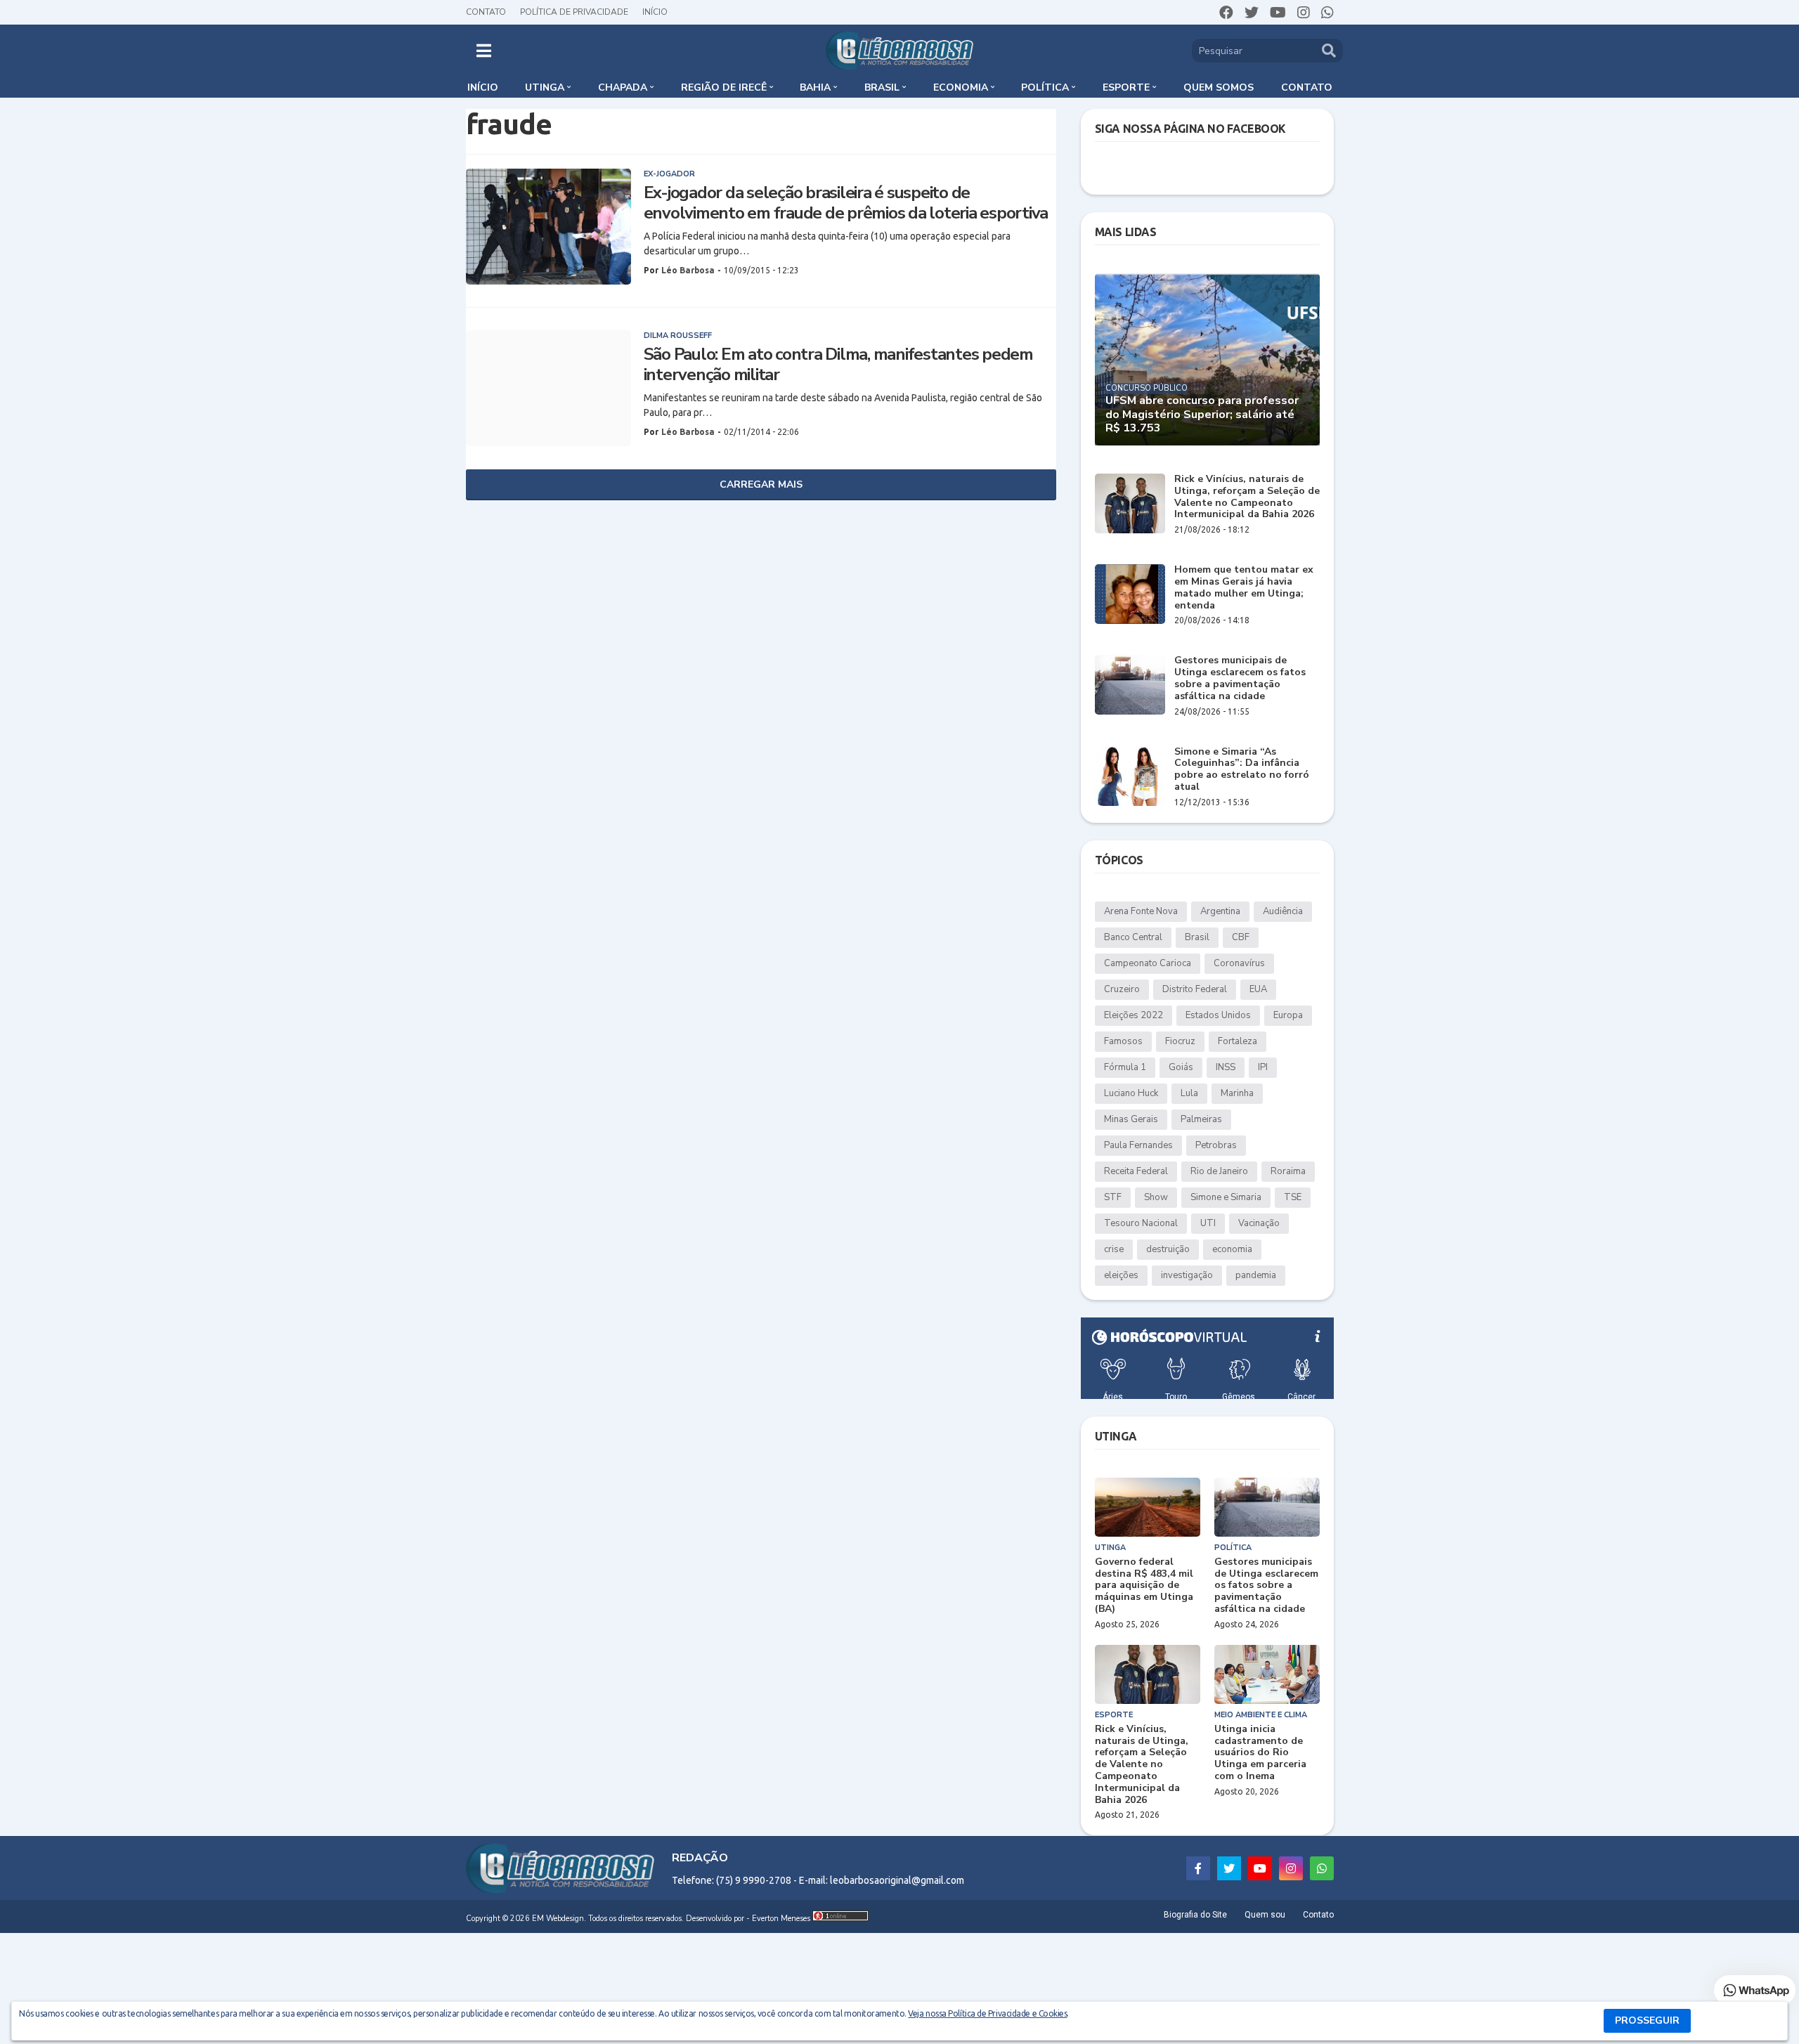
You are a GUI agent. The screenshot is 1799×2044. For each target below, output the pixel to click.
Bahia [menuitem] (815, 87)
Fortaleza (1238, 1041)
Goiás (1181, 1067)
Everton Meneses (781, 1919)
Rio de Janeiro (1219, 1171)
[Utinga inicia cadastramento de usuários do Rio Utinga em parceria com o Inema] (1267, 1674)
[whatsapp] (1327, 13)
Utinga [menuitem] (545, 87)
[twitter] (1252, 13)
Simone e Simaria (1226, 1197)
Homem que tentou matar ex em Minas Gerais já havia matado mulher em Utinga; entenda (1244, 588)
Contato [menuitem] (1307, 87)
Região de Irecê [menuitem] (724, 87)
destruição (1168, 1249)
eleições (1121, 1275)
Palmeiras (1201, 1119)
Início (655, 12)
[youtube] (1278, 13)
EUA (1258, 989)
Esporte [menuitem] (1126, 87)
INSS (1226, 1067)
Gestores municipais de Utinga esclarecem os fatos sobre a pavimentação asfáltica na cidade (1240, 678)
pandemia (1256, 1275)
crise (1114, 1249)
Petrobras (1216, 1145)
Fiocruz (1180, 1041)
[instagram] (1304, 13)
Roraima (1288, 1171)
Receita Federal (1136, 1171)
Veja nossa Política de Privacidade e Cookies (987, 2013)
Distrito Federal (1195, 989)
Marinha (1237, 1093)
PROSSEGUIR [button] (1647, 2020)
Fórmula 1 (1125, 1067)
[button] (484, 51)
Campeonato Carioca (1148, 963)
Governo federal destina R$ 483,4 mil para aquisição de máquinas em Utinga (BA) (1144, 1586)
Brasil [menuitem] (882, 87)
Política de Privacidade (574, 12)
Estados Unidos (1218, 1015)
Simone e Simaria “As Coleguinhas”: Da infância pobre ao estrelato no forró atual (1242, 770)
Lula (1189, 1093)
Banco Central (1133, 937)
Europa (1288, 1015)
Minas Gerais (1131, 1119)
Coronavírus (1239, 963)
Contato (486, 12)
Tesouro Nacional (1141, 1223)
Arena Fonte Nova (1141, 911)
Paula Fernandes (1138, 1145)
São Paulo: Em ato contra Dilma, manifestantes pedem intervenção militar (838, 365)
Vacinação (1259, 1223)
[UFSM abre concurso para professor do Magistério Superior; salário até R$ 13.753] (1207, 359)
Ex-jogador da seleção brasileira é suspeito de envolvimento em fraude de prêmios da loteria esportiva (846, 203)
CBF (1241, 937)
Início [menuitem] (483, 87)
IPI (1263, 1067)
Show (1156, 1197)
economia (1232, 1249)
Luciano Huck (1131, 1093)
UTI (1208, 1223)
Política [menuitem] (1045, 87)
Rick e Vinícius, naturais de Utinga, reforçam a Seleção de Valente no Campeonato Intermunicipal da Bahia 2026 (1247, 497)
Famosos (1123, 1041)
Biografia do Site (1195, 1915)
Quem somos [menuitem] (1219, 87)
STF (1113, 1197)
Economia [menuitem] (961, 87)
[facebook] (1226, 13)
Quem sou (1265, 1915)
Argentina (1220, 911)
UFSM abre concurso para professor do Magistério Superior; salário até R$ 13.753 (1202, 415)
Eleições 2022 (1134, 1015)
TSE (1293, 1197)
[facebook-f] (1198, 1868)
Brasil (1197, 937)
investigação (1187, 1275)
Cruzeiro (1122, 989)
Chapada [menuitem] (623, 87)
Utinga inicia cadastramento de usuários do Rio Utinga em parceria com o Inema (1260, 1753)
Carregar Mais (761, 484)
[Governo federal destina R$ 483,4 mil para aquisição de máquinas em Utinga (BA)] (1148, 1507)
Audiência (1283, 911)
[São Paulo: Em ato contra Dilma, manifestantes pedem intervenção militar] (548, 388)
